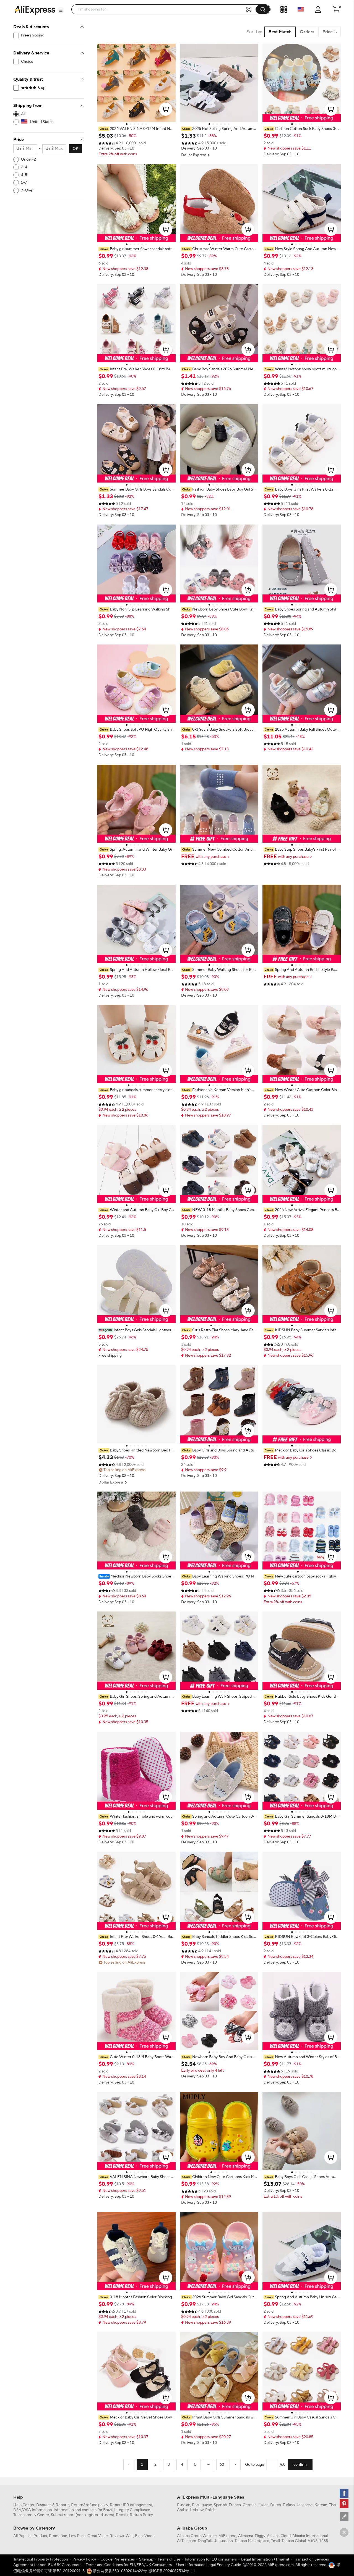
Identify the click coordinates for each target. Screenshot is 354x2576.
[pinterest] (344, 2504)
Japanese (305, 2505)
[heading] (136, 129)
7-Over (27, 190)
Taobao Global (294, 2541)
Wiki (129, 2536)
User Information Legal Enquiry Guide (209, 2565)
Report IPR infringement (131, 2505)
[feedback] (344, 2517)
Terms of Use (169, 2559)
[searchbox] (161, 9)
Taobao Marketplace (252, 2541)
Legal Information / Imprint (265, 2559)
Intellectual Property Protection (41, 2559)
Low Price (77, 2536)
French (235, 2505)
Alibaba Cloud (279, 2536)
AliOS (313, 2541)
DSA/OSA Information (33, 2510)
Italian (263, 2505)
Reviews (117, 2536)
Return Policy (141, 2515)
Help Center (24, 2505)
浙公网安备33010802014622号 (120, 2571)
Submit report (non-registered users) (83, 2515)
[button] (61, 10)
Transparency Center (31, 2515)
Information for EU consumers (211, 2559)
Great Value (98, 2536)
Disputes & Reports (53, 2505)
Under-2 (28, 159)
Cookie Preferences (118, 2559)
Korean (321, 2505)
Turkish (289, 2505)
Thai (332, 2505)
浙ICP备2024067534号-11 (172, 2571)
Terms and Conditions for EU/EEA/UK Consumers (129, 2565)
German (250, 2505)
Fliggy (260, 2536)
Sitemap (146, 2559)
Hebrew (197, 2510)
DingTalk (205, 2541)
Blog (139, 2536)
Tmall (275, 2541)
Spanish (220, 2505)
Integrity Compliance (132, 2510)
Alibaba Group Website (197, 2536)
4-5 (24, 175)
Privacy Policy (84, 2559)
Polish (210, 2510)
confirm (300, 2465)
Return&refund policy (90, 2505)
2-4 (24, 167)
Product (40, 2536)
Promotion (58, 2536)
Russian (184, 2505)
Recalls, (122, 2515)
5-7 (24, 183)
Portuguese (202, 2505)
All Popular (23, 2536)
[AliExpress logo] (35, 10)
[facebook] (344, 2493)
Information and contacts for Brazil (83, 2510)
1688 (324, 2541)
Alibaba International (310, 2536)
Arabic (183, 2510)
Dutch (276, 2505)
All (23, 114)
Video (149, 2536)
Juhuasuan (224, 2541)
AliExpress (227, 2536)
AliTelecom (187, 2541)
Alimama (246, 2536)
